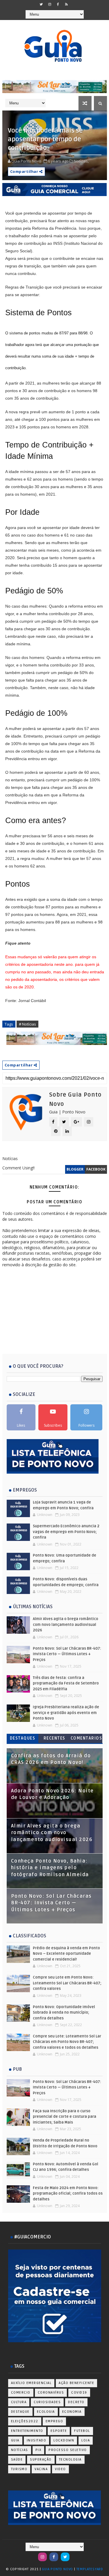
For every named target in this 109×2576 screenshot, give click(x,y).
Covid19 (79, 2393)
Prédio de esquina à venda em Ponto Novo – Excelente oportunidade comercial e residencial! (66, 1954)
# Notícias (27, 1024)
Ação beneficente (76, 2383)
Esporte (59, 2431)
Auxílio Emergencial (31, 2383)
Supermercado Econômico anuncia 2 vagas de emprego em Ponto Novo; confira (66, 1532)
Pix (39, 2450)
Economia (72, 2412)
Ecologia (46, 2412)
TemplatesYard (90, 2569)
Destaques (23, 1738)
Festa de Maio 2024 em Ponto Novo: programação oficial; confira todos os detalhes (68, 2194)
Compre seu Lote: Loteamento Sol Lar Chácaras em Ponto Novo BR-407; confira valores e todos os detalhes (67, 2042)
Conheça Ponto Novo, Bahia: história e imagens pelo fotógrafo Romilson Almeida (50, 1868)
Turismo (19, 2469)
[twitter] (41, 4)
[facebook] (58, 4)
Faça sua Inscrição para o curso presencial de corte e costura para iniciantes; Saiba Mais (65, 2117)
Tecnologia (70, 2460)
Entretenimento (27, 2431)
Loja (86, 2440)
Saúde (17, 2460)
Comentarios (86, 1738)
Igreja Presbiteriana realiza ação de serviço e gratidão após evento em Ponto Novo (66, 1713)
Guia (15, 2440)
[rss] (67, 4)
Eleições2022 (25, 2421)
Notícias (20, 2450)
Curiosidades (47, 2402)
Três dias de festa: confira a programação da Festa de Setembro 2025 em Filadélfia (66, 1683)
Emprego (54, 2421)
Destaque (20, 2412)
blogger (75, 1169)
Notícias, (81, 161)
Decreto (76, 2402)
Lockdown (64, 2440)
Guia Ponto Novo (58, 2569)
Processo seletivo (68, 2450)
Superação (41, 2460)
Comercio (21, 2393)
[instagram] (50, 4)
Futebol (82, 2431)
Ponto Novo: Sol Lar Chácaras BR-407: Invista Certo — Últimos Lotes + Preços (67, 1654)
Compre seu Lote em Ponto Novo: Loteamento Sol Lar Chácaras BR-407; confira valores (67, 1983)
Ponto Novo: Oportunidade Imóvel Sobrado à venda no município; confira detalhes (64, 2013)
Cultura (19, 2402)
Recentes (54, 1738)
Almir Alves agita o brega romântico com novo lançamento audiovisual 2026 (66, 1625)
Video (60, 2469)
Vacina (41, 2469)
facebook (96, 1169)
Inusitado (37, 2440)
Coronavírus (51, 2393)
